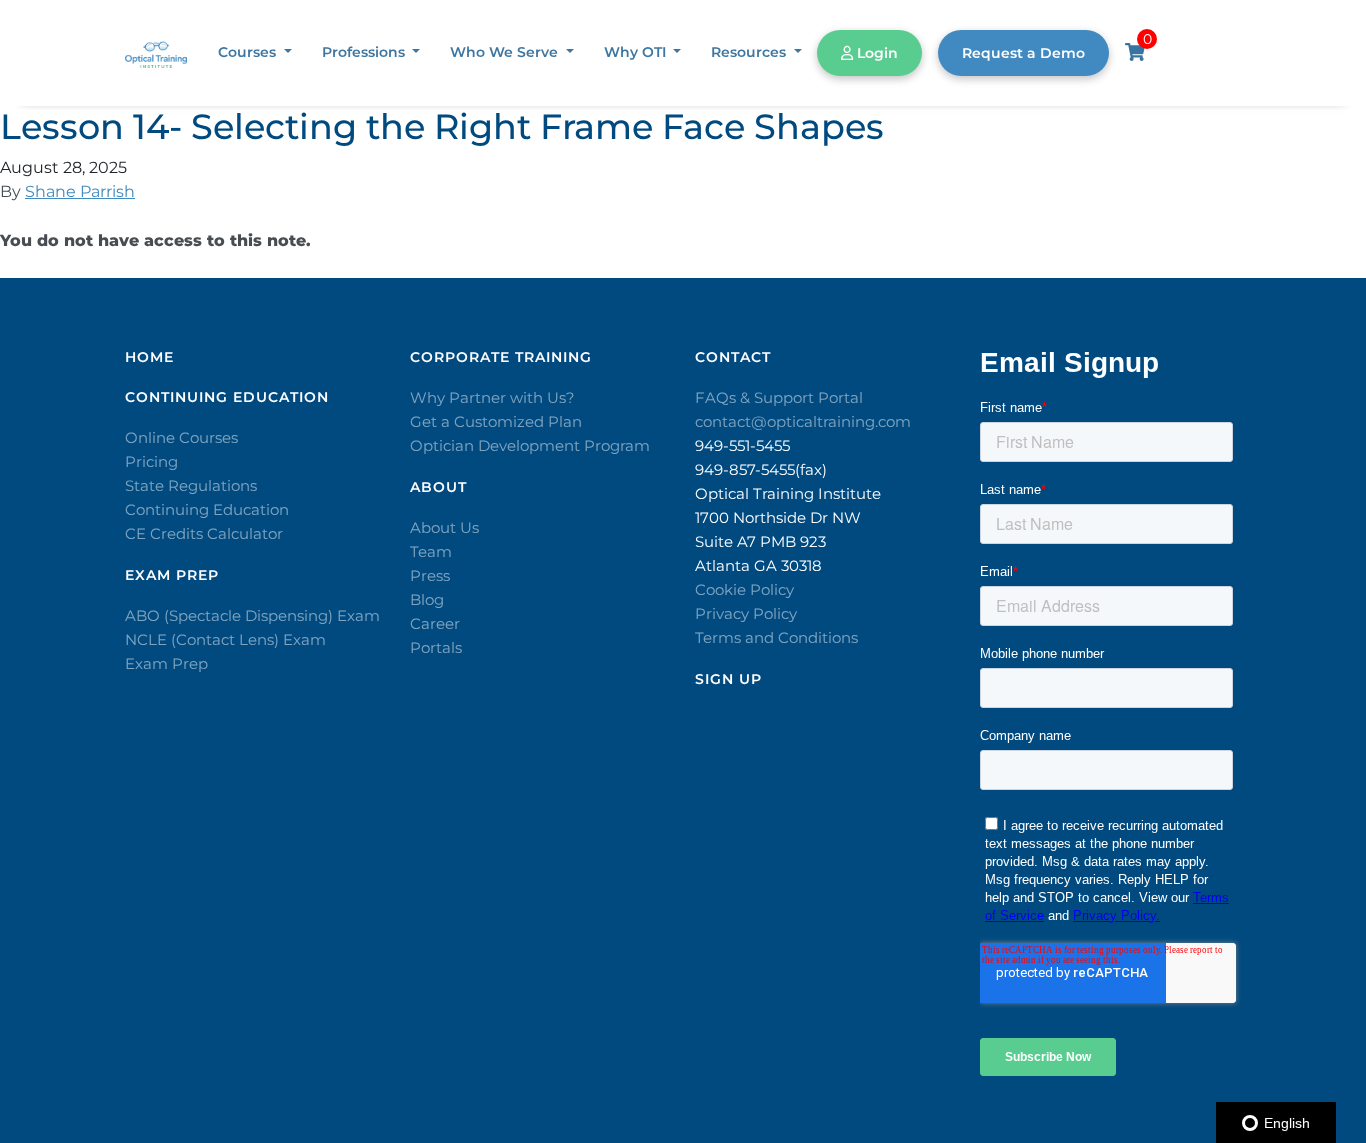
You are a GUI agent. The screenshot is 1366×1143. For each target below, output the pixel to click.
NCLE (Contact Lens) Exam (225, 639)
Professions (365, 52)
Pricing (151, 461)
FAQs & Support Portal (779, 397)
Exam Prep (166, 663)
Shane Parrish (80, 191)
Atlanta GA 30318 (758, 565)
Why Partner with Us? (492, 397)
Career (435, 623)
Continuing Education (207, 509)
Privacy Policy (746, 613)
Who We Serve (506, 52)
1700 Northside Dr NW (778, 517)
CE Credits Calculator (204, 533)
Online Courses (181, 437)
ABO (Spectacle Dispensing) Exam (252, 615)
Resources (750, 52)
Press (430, 575)
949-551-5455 (742, 445)
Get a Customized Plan (496, 421)
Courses (249, 52)
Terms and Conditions (776, 637)
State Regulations (191, 485)
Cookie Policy (744, 589)
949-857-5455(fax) (761, 469)
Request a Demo (1023, 53)
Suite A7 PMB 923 (760, 541)
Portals (436, 647)
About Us (444, 527)
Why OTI (637, 52)
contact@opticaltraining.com (803, 421)
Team (431, 551)
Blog (427, 599)
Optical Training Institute (788, 493)
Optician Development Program (530, 445)
